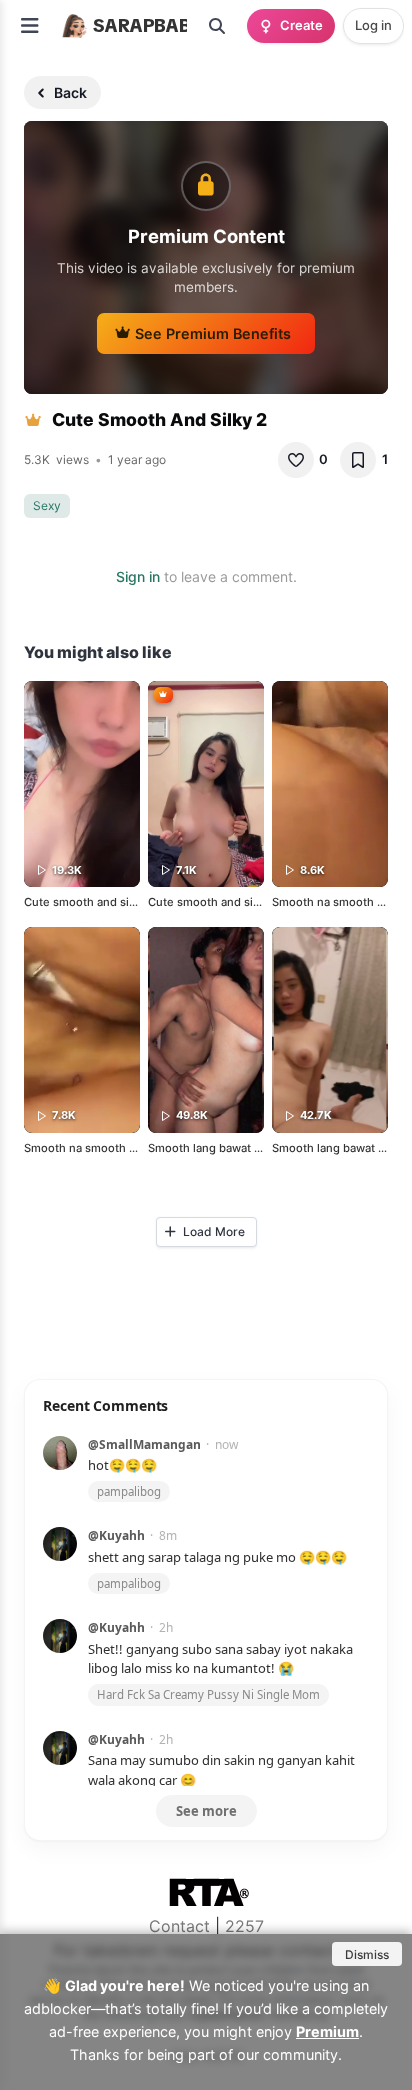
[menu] (30, 26)
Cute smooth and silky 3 (213, 902)
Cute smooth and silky (84, 902)
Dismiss (367, 1954)
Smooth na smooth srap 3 (341, 902)
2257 (244, 1926)
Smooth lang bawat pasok (341, 1148)
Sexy (47, 505)
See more (206, 1811)
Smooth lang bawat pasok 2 (222, 1148)
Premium (327, 2031)
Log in (373, 25)
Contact (179, 1926)
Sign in (138, 576)
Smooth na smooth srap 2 (93, 1148)
